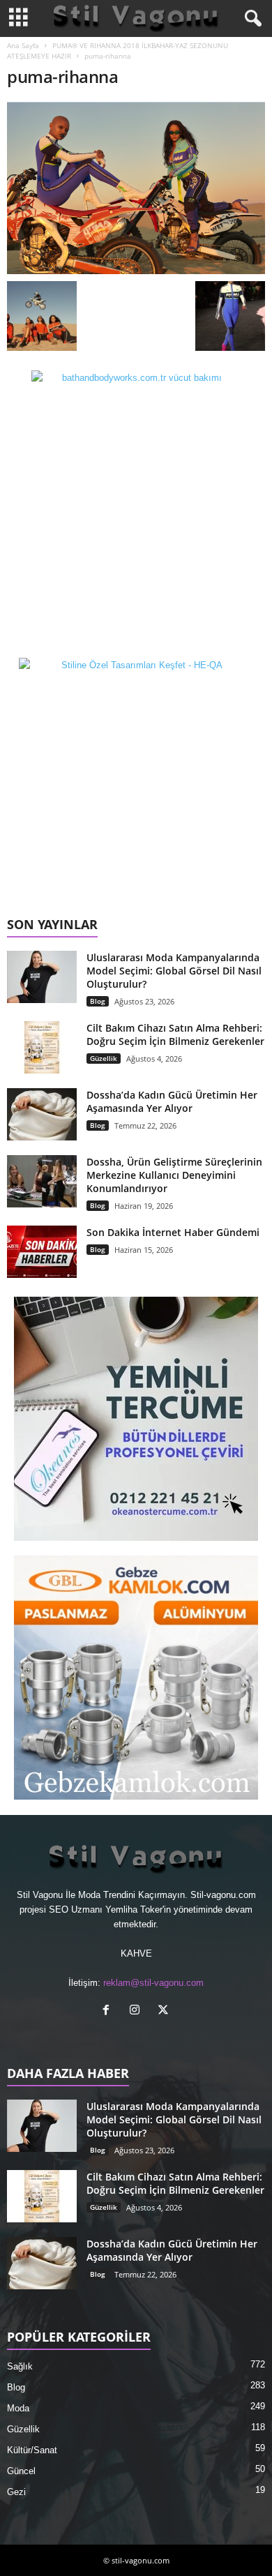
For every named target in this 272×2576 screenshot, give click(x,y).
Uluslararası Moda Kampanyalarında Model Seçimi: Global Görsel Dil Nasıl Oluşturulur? (174, 971)
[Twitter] (165, 2011)
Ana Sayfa (23, 45)
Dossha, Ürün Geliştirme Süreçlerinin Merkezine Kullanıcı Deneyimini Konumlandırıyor (174, 1175)
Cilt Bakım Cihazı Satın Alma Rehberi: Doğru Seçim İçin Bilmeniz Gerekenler (175, 1034)
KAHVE (136, 1953)
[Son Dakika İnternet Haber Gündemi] (42, 1252)
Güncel (21, 2471)
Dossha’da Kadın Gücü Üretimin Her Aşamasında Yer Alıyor (172, 1101)
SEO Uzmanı (76, 1910)
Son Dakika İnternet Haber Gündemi (173, 1232)
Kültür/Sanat (32, 2450)
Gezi (16, 2492)
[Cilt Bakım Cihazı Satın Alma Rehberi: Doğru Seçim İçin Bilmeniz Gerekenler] (42, 1047)
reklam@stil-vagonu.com (153, 1983)
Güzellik (104, 1058)
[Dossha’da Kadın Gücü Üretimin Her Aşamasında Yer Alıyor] (42, 1114)
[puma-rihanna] (136, 188)
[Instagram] (138, 2011)
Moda (18, 2408)
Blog (98, 1001)
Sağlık (20, 2366)
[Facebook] (109, 2011)
